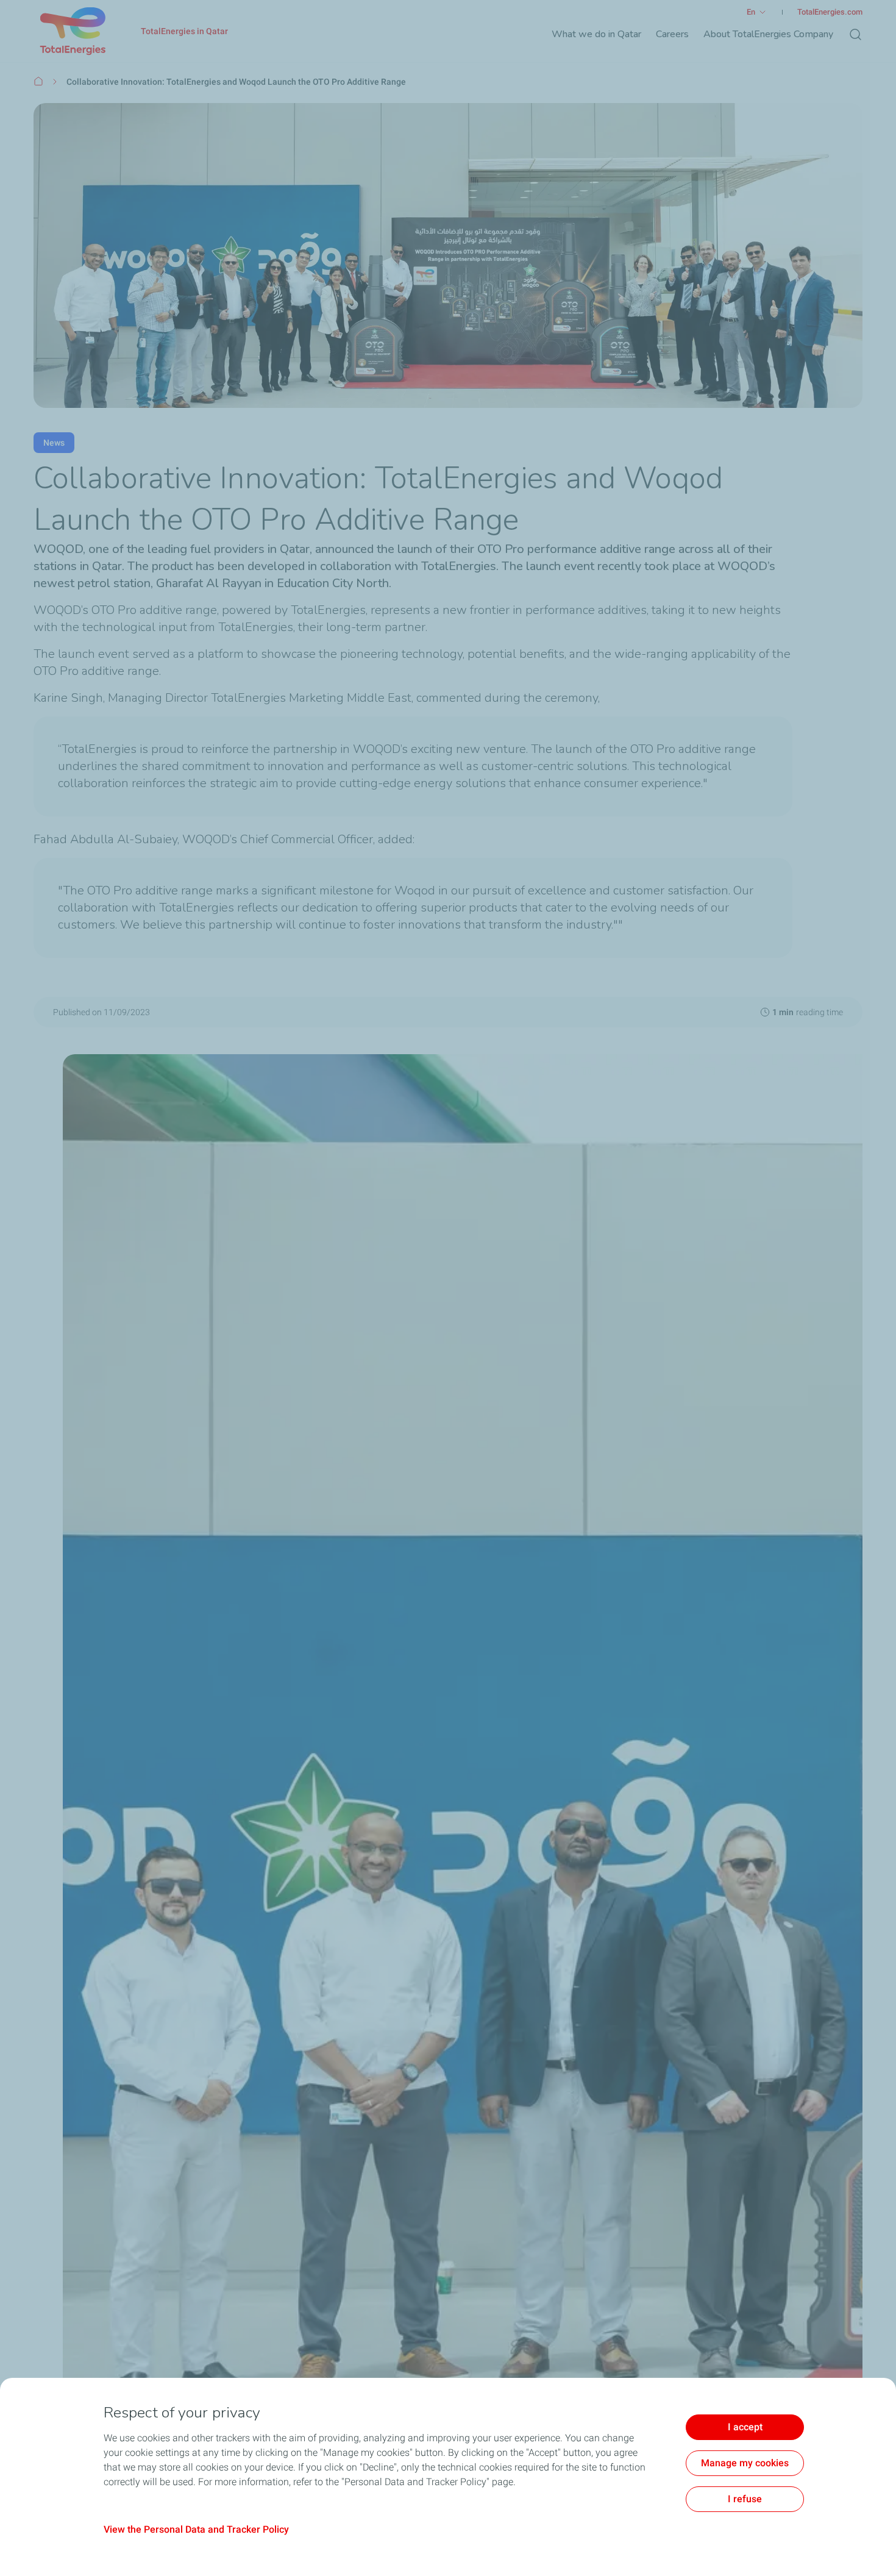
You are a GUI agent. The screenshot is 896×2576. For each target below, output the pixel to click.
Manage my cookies (745, 2463)
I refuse (745, 2499)
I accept (745, 2427)
